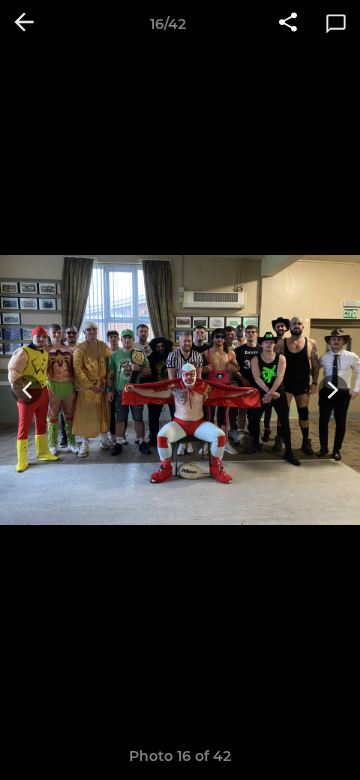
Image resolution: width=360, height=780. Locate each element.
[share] (288, 24)
